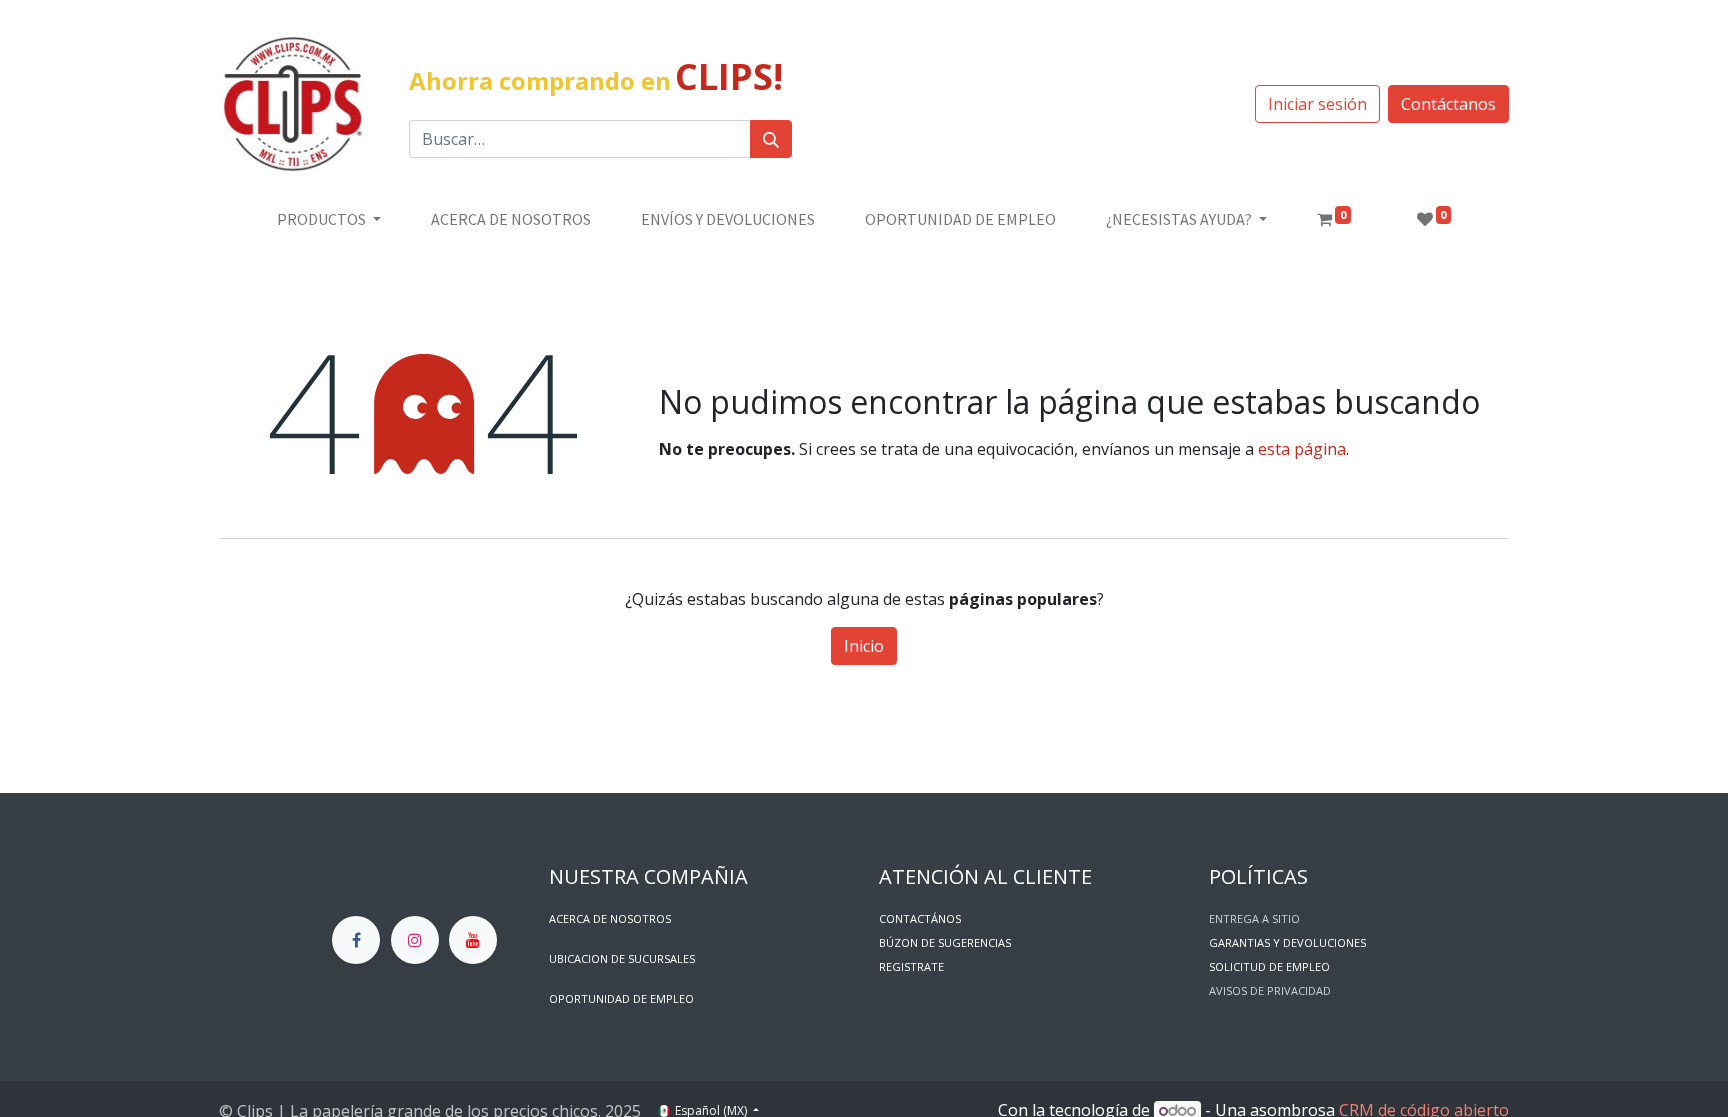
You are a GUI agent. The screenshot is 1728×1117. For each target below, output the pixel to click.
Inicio (864, 646)
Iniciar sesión (1317, 104)
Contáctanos (1448, 104)
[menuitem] (511, 219)
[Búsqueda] (771, 139)
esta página (1302, 449)
